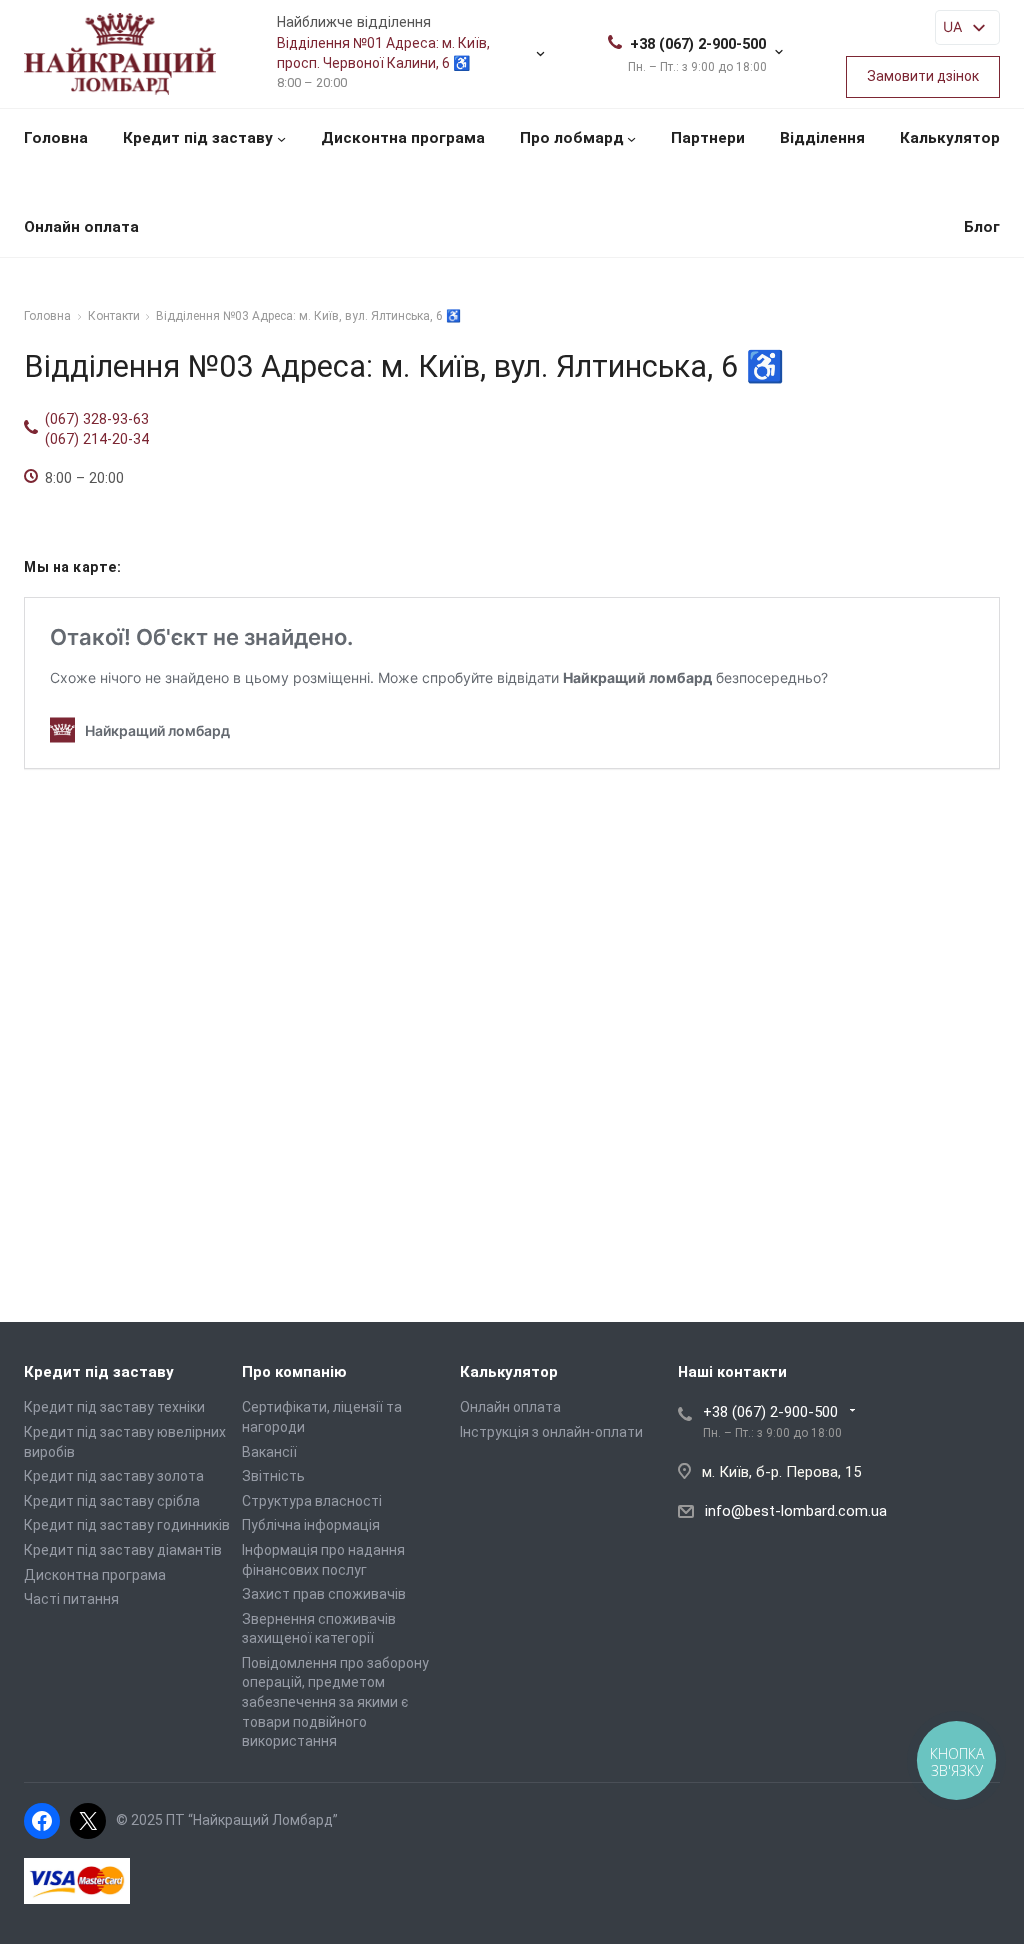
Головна (56, 138)
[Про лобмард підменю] (631, 138)
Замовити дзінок (923, 76)
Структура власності (312, 1501)
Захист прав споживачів (324, 1594)
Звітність (273, 1476)
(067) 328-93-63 (97, 419)
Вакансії (269, 1452)
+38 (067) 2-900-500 (698, 44)
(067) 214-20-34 (97, 439)
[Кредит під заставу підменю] (281, 138)
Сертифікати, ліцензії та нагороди (322, 1417)
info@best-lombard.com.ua (796, 1511)
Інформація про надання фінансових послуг (323, 1560)
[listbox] (967, 27)
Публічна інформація (311, 1525)
